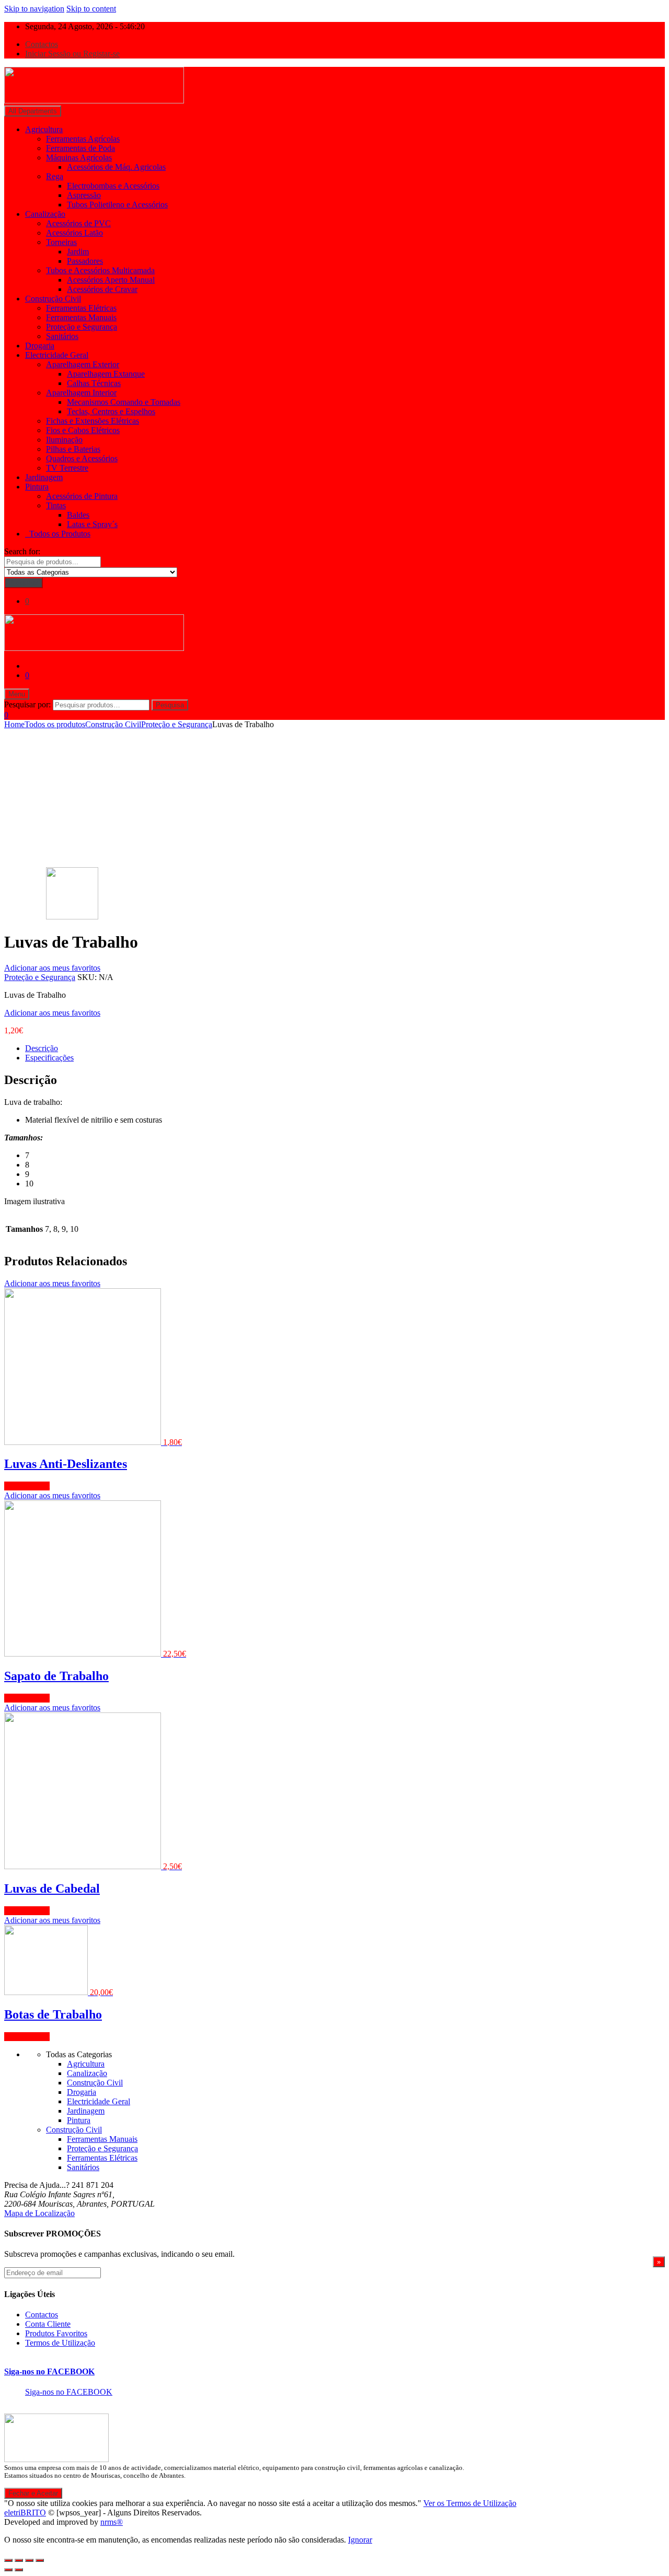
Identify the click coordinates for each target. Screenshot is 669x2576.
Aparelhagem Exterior (83, 364)
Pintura (37, 487)
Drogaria (40, 346)
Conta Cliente (48, 2324)
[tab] (345, 1048)
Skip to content (91, 9)
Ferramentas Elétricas (81, 308)
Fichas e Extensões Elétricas (93, 421)
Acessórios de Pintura (82, 496)
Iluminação (64, 440)
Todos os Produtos (58, 534)
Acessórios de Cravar (102, 289)
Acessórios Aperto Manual (111, 280)
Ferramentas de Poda (80, 148)
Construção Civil (53, 299)
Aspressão (84, 195)
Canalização (45, 214)
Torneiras (61, 242)
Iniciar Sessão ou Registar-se (72, 54)
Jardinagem (44, 477)
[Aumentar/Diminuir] (40, 2560)
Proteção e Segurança (82, 327)
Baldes (78, 515)
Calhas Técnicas (94, 383)
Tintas (56, 505)
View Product (27, 1486)
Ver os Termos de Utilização (470, 2503)
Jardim (78, 252)
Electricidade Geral (57, 355)
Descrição (42, 1048)
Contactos (42, 44)
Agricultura (44, 129)
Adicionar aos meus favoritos (52, 968)
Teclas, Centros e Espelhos (111, 411)
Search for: (22, 551)
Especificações (49, 1058)
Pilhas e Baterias (73, 449)
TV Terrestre (67, 468)
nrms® (112, 2522)
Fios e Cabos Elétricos (83, 430)
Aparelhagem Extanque (106, 374)
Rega (55, 176)
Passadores (85, 261)
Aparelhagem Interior (81, 393)
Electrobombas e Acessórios (113, 186)
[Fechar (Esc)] (8, 2560)
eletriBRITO (25, 2513)
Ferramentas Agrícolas (83, 139)
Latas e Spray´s (92, 524)
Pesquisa (170, 705)
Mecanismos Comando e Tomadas (124, 402)
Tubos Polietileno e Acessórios (117, 205)
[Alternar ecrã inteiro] (29, 2560)
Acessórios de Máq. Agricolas (116, 167)
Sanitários (62, 336)
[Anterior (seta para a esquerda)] (8, 2570)
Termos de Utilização (60, 2343)
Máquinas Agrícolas (79, 158)
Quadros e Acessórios (82, 458)
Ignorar (360, 2540)
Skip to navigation (34, 9)
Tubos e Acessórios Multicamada (100, 270)
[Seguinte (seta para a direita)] (19, 2570)
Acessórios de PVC (78, 223)
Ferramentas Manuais (81, 317)
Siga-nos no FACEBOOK (49, 2371)
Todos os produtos (55, 724)
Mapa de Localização (39, 2213)
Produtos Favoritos (56, 2333)
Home (14, 724)
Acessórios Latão (74, 233)
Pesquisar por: (27, 704)
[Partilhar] (19, 2560)
